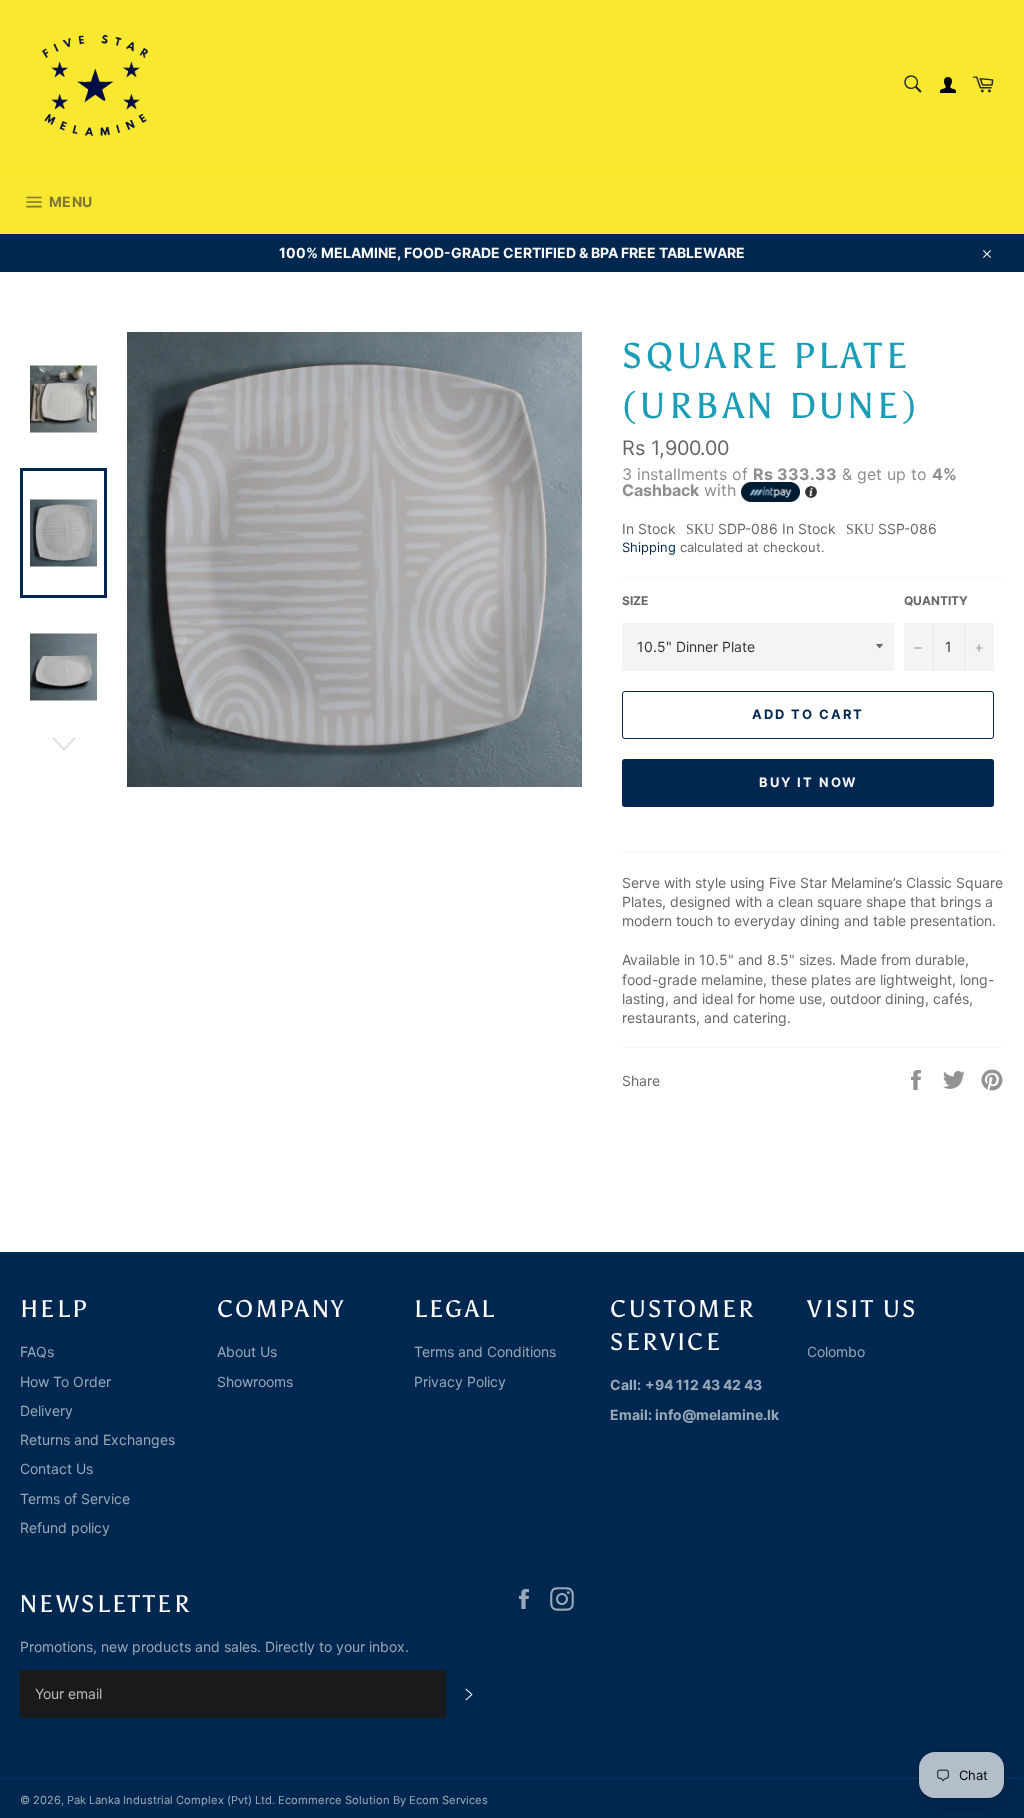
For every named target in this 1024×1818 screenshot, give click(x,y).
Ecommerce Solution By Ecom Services (383, 1800)
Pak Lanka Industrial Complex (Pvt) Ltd (169, 1800)
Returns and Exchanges (97, 1439)
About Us (247, 1351)
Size (635, 600)
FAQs (37, 1351)
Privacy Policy (460, 1381)
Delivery (46, 1410)
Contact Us (56, 1468)
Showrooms (255, 1381)
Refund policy (65, 1527)
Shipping (649, 547)
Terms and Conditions (485, 1351)
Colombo (836, 1351)
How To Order (65, 1381)
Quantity (936, 600)
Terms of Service (75, 1498)
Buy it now (808, 782)
